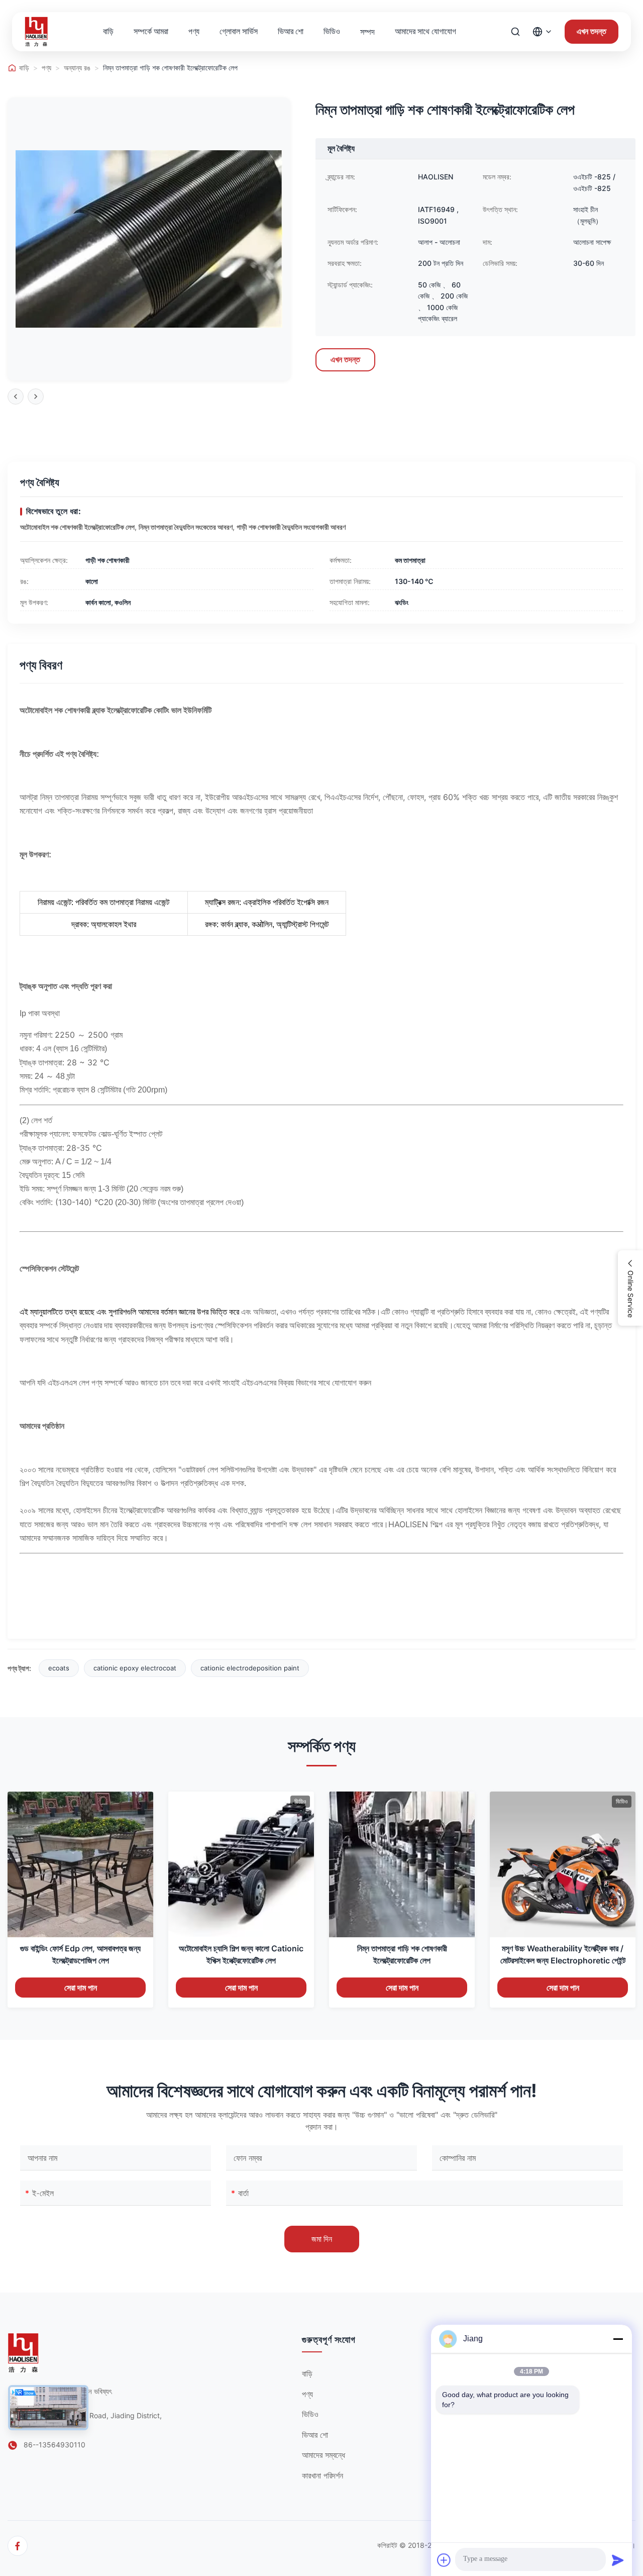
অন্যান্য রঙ (77, 68)
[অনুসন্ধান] (515, 32)
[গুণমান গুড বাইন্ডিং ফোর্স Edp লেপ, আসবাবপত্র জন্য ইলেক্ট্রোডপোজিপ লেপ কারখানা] (80, 1864)
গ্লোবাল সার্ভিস (239, 31)
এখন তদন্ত (592, 31)
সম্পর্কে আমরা (151, 31)
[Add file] (444, 2560)
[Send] (618, 2560)
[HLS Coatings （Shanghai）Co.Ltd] (36, 32)
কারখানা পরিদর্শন (323, 2475)
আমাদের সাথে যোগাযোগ (425, 31)
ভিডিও (332, 31)
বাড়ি (108, 31)
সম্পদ (367, 32)
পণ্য (194, 31)
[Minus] (618, 2339)
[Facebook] (18, 2546)
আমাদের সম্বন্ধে (324, 2455)
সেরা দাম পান (81, 1988)
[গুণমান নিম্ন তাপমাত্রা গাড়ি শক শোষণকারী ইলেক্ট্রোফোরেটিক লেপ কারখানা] (402, 1864)
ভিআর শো (291, 31)
